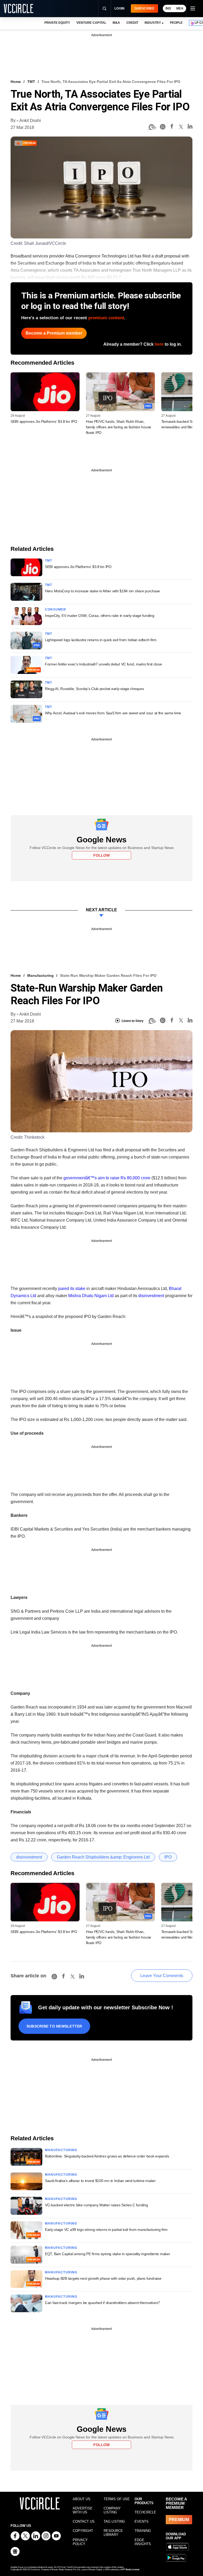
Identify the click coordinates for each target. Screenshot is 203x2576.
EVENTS (142, 2521)
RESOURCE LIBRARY (113, 2533)
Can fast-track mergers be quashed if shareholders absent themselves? (102, 2303)
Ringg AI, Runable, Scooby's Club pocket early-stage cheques (94, 689)
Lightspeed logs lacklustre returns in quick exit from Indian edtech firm (101, 640)
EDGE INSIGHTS (143, 2542)
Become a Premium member (54, 333)
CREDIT (132, 23)
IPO (168, 1857)
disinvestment (151, 1296)
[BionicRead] (152, 127)
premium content (106, 318)
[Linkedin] (190, 127)
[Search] (104, 8)
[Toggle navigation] (192, 8)
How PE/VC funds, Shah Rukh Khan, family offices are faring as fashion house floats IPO (119, 427)
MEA (180, 8)
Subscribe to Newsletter (54, 2026)
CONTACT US (84, 2521)
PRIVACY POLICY (80, 2542)
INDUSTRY (153, 23)
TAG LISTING (114, 2521)
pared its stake (72, 1289)
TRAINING (143, 2531)
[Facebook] (172, 127)
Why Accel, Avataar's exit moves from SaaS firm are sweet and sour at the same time (113, 713)
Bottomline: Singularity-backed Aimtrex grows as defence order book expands (107, 2156)
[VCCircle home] (19, 8)
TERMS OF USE (117, 2499)
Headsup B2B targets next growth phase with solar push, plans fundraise (103, 2278)
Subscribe (144, 8)
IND (168, 8)
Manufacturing (40, 975)
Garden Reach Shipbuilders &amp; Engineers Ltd (103, 1857)
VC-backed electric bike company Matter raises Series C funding (96, 2205)
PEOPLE (176, 23)
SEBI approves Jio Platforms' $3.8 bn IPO (44, 421)
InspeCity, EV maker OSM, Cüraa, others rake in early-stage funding (100, 616)
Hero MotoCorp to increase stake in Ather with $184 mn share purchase (102, 591)
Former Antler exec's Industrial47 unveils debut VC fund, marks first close (103, 664)
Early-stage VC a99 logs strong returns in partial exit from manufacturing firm (106, 2230)
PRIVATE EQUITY (57, 23)
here (159, 344)
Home (16, 82)
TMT (31, 82)
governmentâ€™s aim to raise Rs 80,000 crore (107, 1178)
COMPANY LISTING (112, 2510)
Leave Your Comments (162, 1976)
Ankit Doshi (30, 121)
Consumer (56, 609)
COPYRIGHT (83, 2531)
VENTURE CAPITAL (91, 23)
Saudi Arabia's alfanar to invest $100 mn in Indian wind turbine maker (100, 2181)
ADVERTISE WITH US (83, 2510)
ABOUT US (82, 2499)
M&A (116, 23)
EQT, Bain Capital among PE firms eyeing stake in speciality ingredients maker (107, 2254)
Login (120, 8)
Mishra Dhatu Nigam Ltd (91, 1296)
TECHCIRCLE (145, 2512)
